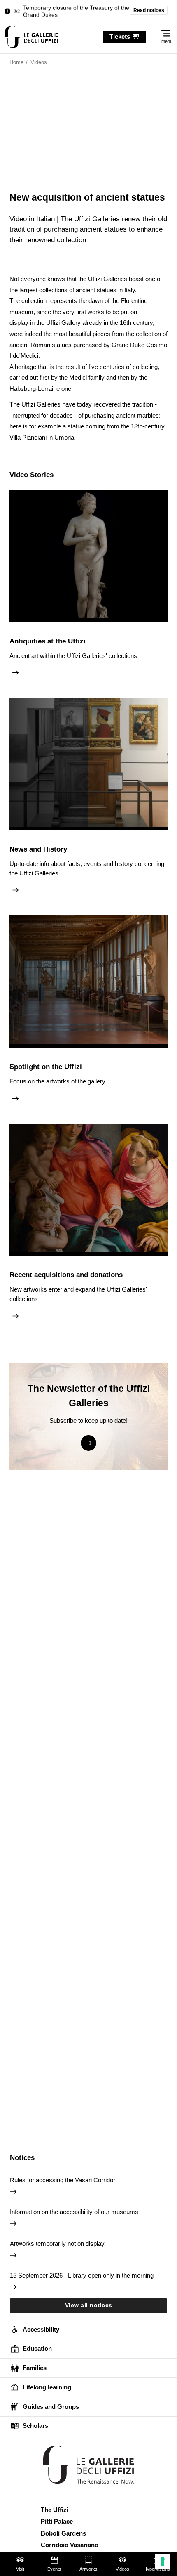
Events (54, 2569)
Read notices (149, 10)
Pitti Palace (57, 2521)
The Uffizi (55, 2510)
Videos (122, 2569)
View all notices (89, 2305)
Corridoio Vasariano (70, 2545)
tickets (120, 37)
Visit (20, 2569)
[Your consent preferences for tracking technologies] (163, 2562)
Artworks (88, 2569)
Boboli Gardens (63, 2533)
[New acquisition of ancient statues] (31, 37)
